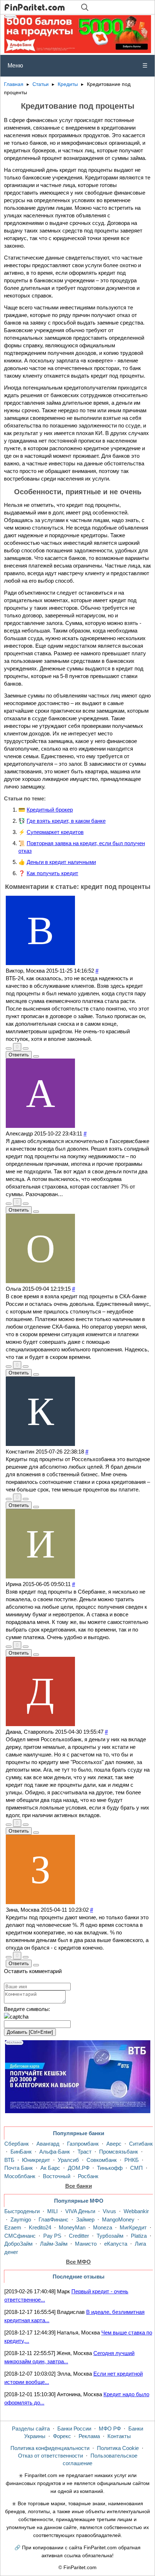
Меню (77, 66)
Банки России (74, 2429)
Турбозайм (110, 2236)
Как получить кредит (52, 873)
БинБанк (21, 2152)
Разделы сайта (31, 2429)
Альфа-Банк (55, 2152)
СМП (136, 2168)
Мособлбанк (20, 2176)
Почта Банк (19, 2168)
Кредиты (68, 84)
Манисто (86, 2244)
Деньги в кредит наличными (61, 862)
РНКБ (132, 2160)
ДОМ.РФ (79, 2168)
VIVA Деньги (80, 2211)
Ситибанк (141, 2144)
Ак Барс (50, 2168)
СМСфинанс (20, 2236)
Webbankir (136, 2211)
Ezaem (13, 2227)
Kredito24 (40, 2227)
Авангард (48, 2144)
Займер (85, 2219)
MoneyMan (72, 2227)
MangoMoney (118, 2219)
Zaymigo (21, 2219)
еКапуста (116, 2244)
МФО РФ (110, 2429)
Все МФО (78, 2262)
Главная (14, 84)
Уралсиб (68, 2160)
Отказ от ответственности (50, 2456)
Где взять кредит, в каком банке (66, 821)
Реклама (89, 2436)
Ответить (19, 1055)
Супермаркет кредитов (55, 832)
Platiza (139, 2236)
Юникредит (36, 2160)
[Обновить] (16, 2017)
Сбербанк (17, 2144)
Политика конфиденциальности (50, 2448)
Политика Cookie (118, 2448)
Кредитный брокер (50, 810)
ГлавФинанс (54, 2219)
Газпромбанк (83, 2144)
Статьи (41, 84)
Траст (85, 2152)
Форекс (62, 2436)
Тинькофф (110, 2168)
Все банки (79, 2186)
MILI (52, 2211)
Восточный (57, 2176)
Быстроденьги (22, 2211)
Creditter (79, 2236)
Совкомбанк (102, 2160)
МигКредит (133, 2227)
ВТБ (9, 2160)
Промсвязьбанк (119, 2152)
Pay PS (52, 2236)
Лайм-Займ (54, 2244)
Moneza (103, 2227)
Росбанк (88, 2176)
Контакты (119, 2436)
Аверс (114, 2144)
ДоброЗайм (18, 2244)
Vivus (109, 2211)
